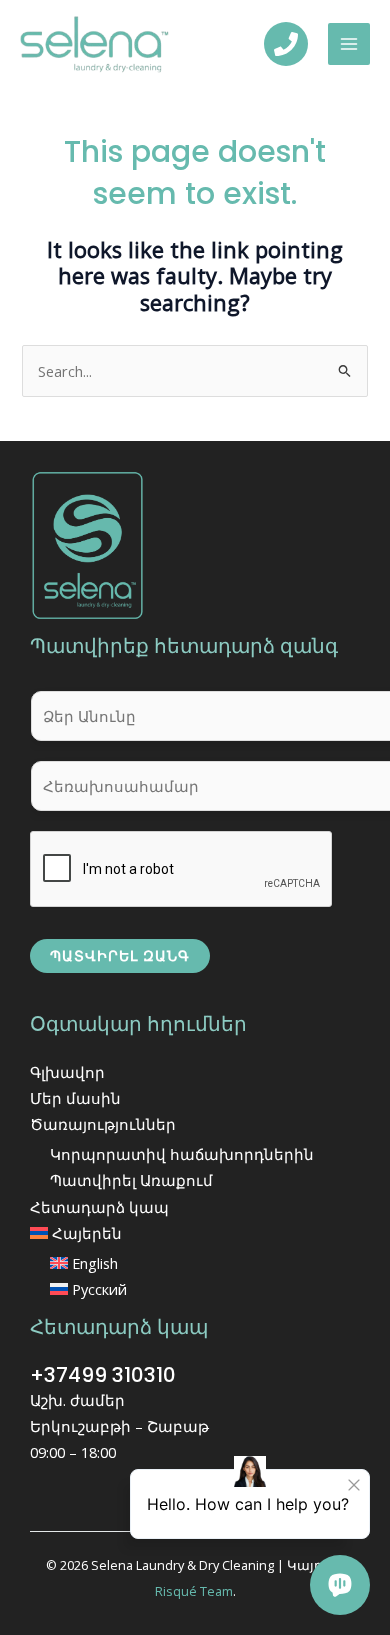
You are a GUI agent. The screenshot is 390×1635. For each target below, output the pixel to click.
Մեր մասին (75, 1098)
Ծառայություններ (103, 1124)
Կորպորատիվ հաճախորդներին (182, 1154)
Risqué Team (194, 1591)
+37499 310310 (103, 1375)
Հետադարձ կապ (99, 1207)
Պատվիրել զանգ (120, 955)
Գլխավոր (67, 1072)
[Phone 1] (286, 44)
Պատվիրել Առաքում (131, 1180)
